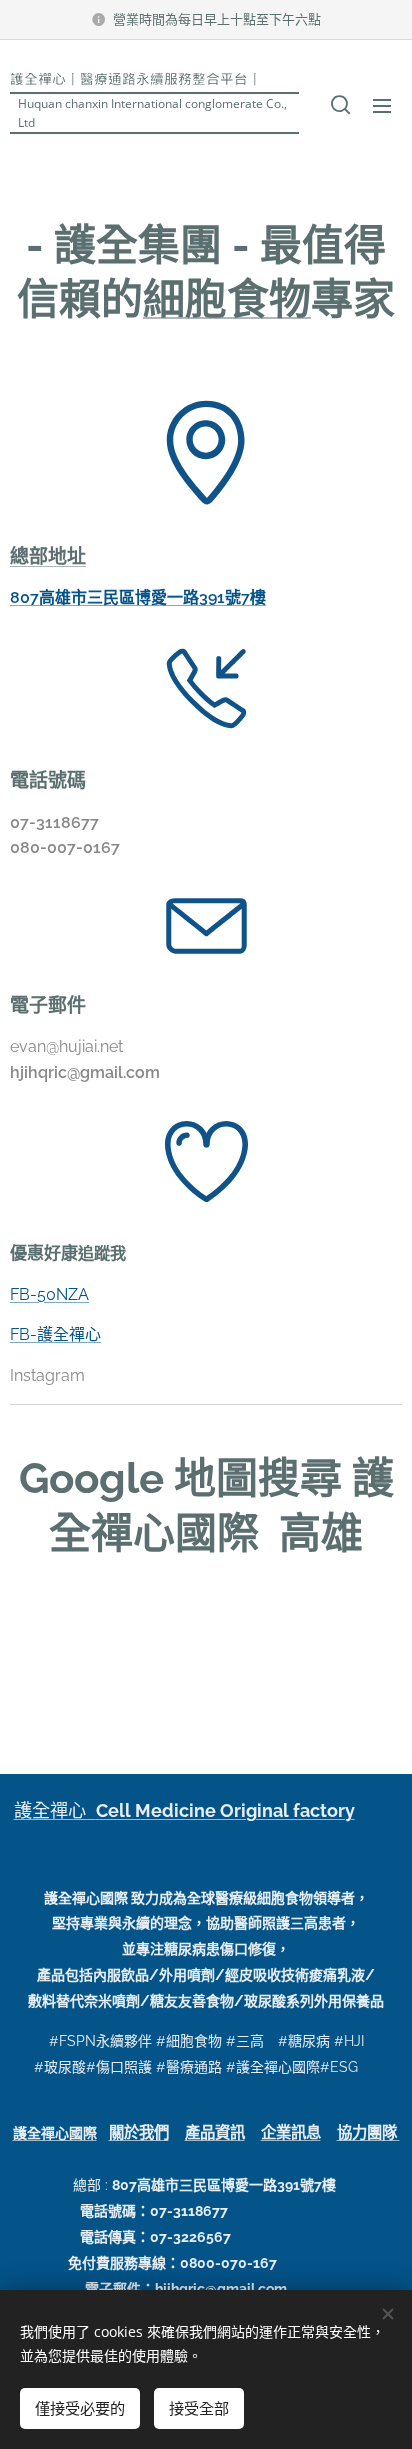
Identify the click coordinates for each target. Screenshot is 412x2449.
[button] (340, 105)
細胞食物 (227, 299)
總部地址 (48, 556)
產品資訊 (215, 2133)
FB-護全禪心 (55, 1334)
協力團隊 (367, 2133)
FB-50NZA (49, 1294)
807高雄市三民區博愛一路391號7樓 (138, 597)
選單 (382, 105)
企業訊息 (291, 2133)
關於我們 (139, 2133)
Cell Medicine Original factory (225, 1810)
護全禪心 (55, 1810)
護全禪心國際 (55, 2133)
